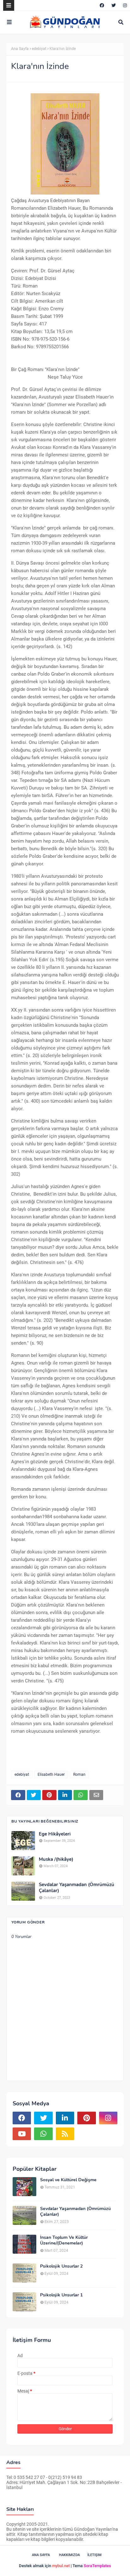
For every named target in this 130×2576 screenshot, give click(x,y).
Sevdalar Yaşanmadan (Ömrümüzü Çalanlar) (77, 1888)
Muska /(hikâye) (56, 1859)
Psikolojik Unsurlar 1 (61, 2295)
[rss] (65, 2134)
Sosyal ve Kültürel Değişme (68, 2180)
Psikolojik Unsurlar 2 (61, 2266)
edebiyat (39, 49)
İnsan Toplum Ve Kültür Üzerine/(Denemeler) (64, 2240)
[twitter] (114, 5)
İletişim (95, 2555)
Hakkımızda (69, 2555)
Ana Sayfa (20, 49)
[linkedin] (65, 2118)
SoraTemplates (97, 2566)
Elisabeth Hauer (51, 1774)
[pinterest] (86, 2118)
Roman (79, 1774)
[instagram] (124, 5)
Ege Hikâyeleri (55, 1834)
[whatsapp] (43, 2134)
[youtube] (22, 2134)
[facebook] (102, 5)
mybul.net (61, 2566)
